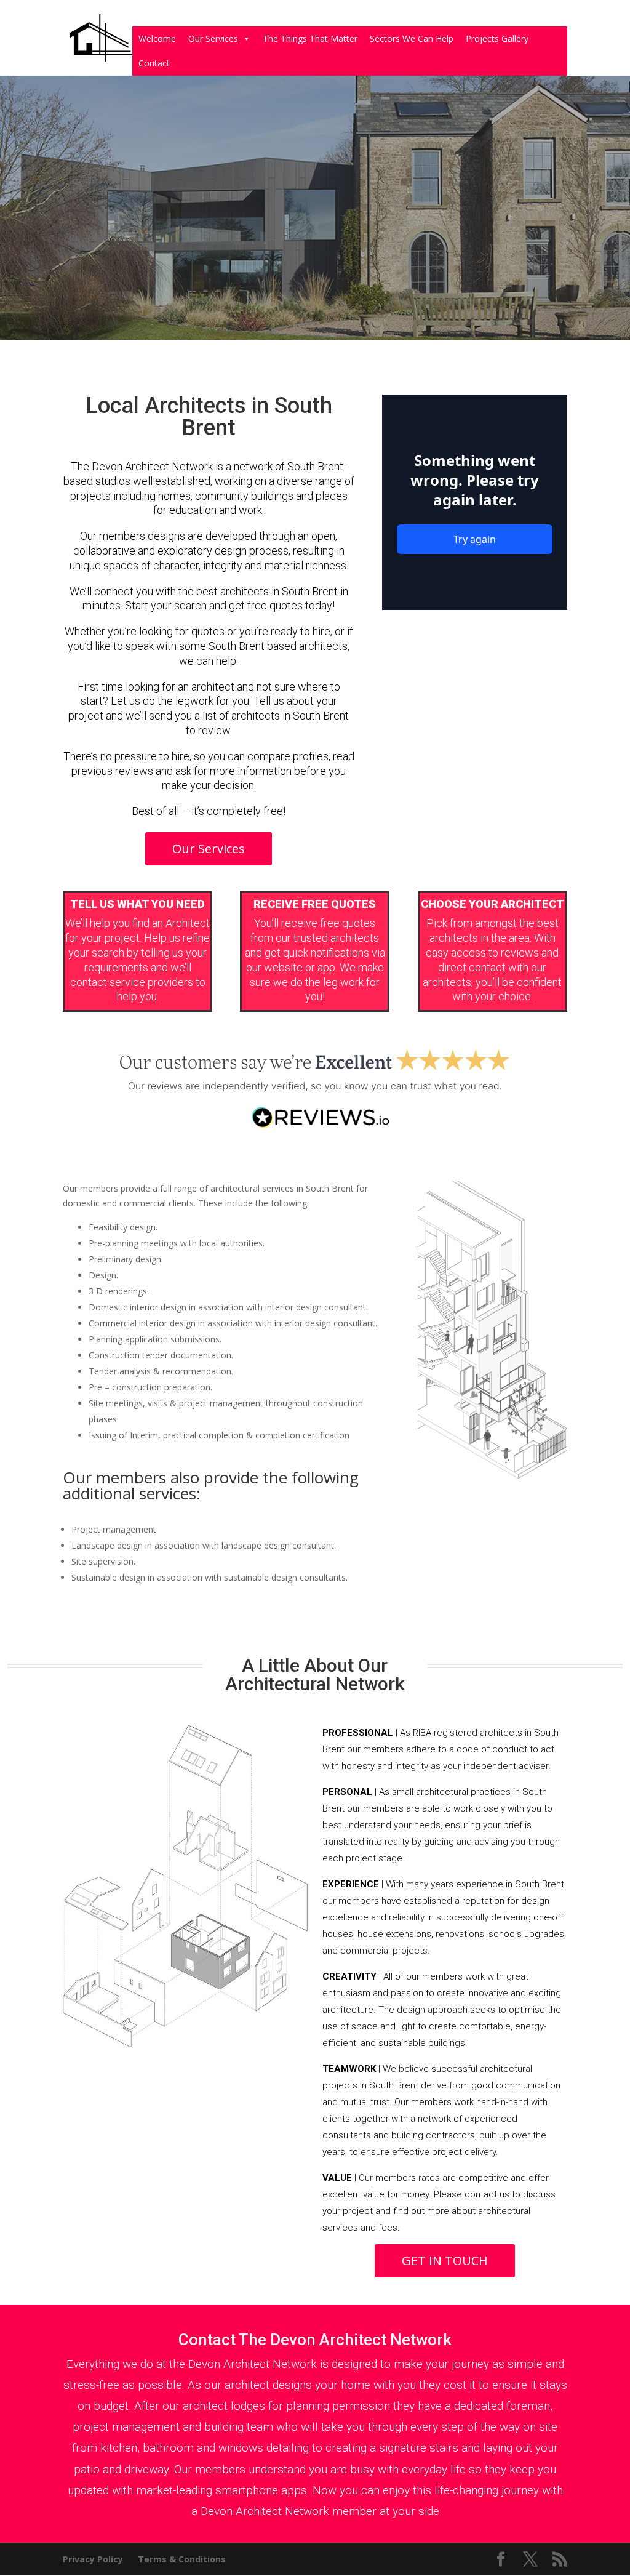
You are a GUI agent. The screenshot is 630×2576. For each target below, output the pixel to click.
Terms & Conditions (182, 2559)
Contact (154, 63)
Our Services (213, 38)
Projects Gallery (497, 38)
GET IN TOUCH (445, 2261)
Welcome (157, 38)
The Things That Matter (310, 38)
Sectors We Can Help (412, 38)
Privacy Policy (93, 2559)
